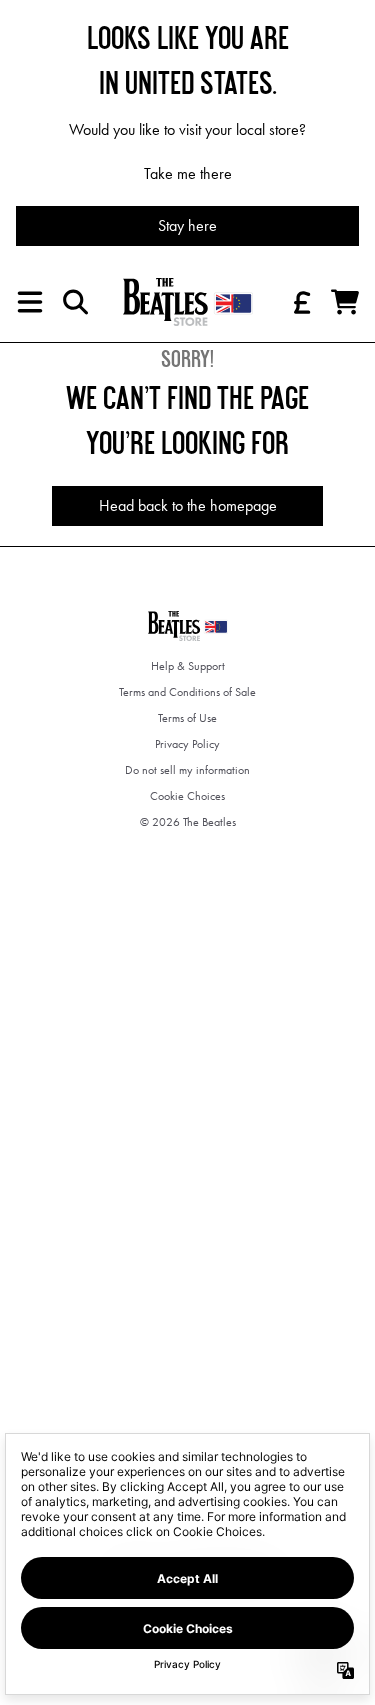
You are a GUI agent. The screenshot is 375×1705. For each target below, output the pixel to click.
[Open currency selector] (301, 302)
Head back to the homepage (188, 505)
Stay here (187, 225)
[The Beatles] (188, 302)
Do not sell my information (187, 770)
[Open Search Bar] (74, 302)
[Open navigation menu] (30, 302)
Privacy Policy (187, 744)
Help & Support (188, 666)
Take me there (188, 173)
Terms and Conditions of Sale (187, 692)
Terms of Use (187, 718)
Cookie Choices (187, 796)
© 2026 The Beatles (188, 822)
